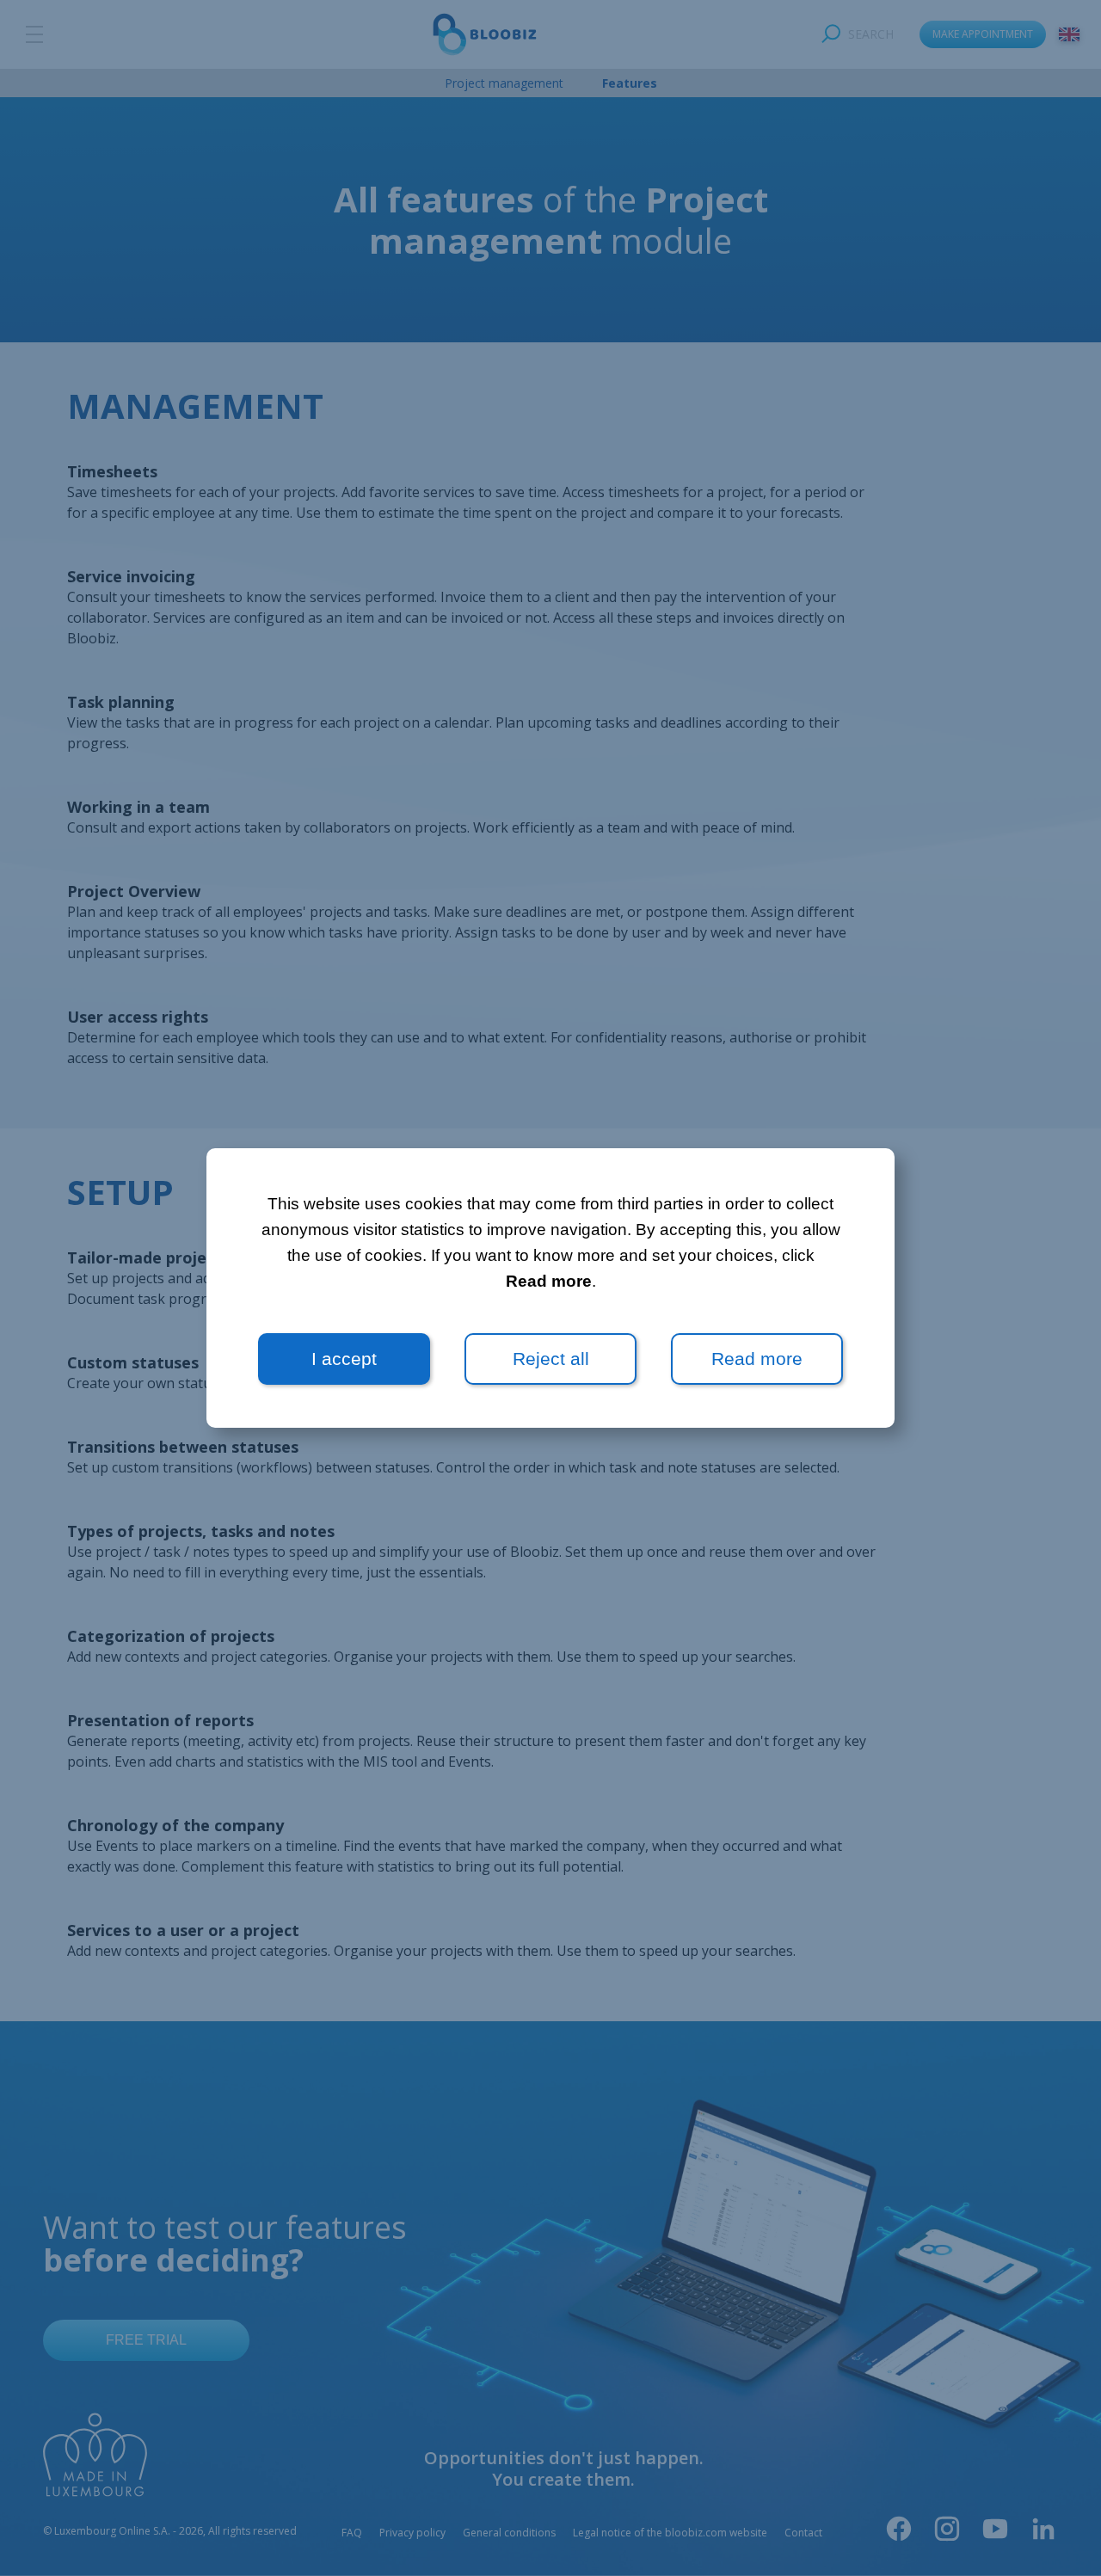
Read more (549, 1281)
